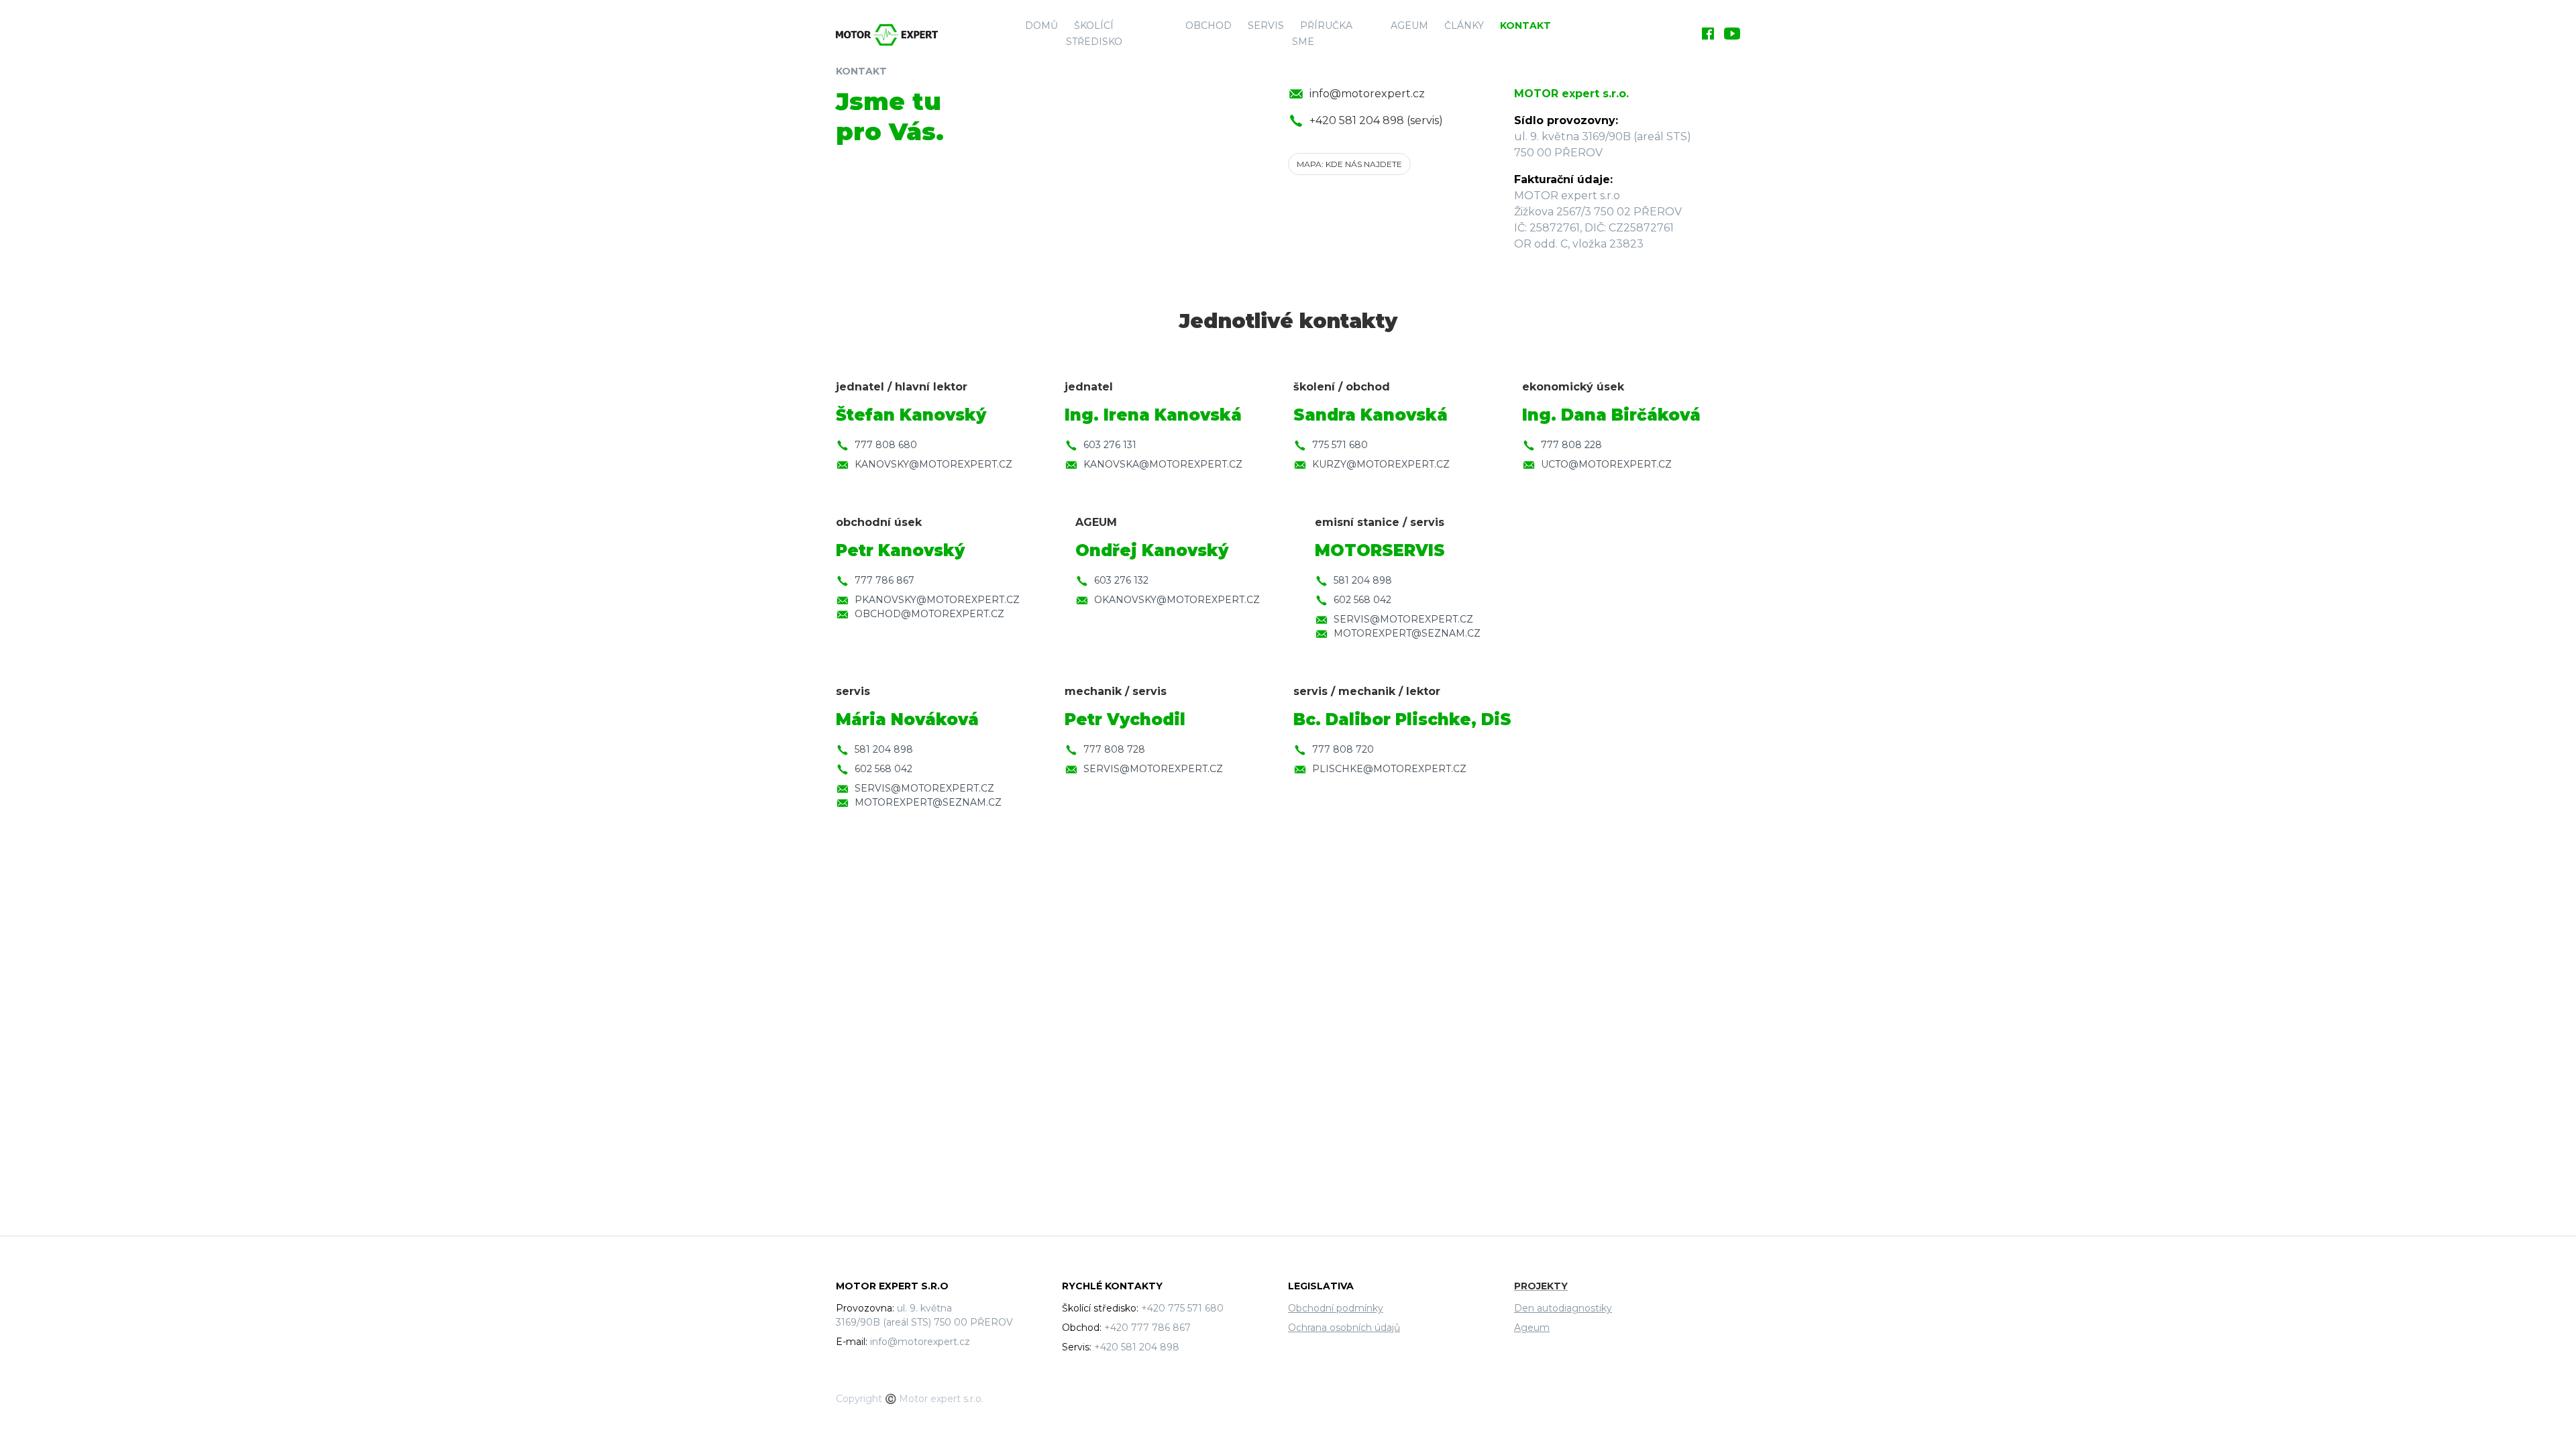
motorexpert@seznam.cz (1407, 633)
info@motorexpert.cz (1367, 94)
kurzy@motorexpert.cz (1381, 464)
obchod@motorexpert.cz (929, 614)
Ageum (1409, 25)
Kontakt (1525, 25)
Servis (1266, 25)
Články (1464, 25)
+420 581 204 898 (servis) (1376, 120)
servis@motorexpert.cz (1403, 619)
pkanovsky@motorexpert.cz (937, 600)
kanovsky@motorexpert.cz (933, 464)
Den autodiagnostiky (1563, 1308)
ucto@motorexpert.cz (1606, 464)
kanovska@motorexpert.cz (1163, 464)
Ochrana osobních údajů (1344, 1328)
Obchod (1209, 25)
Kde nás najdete (1349, 164)
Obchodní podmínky (1336, 1308)
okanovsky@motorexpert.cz (1177, 600)
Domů (1041, 25)
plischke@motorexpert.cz (1389, 769)
